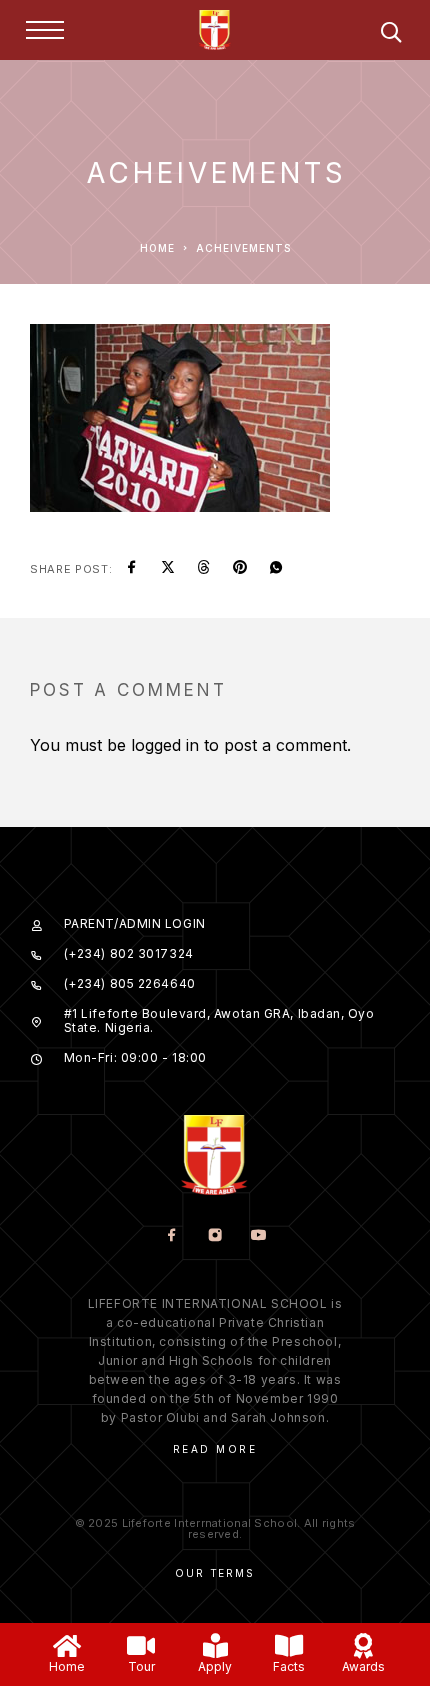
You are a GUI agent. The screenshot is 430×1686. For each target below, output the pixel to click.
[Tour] (141, 1645)
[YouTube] (258, 1236)
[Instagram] (215, 1236)
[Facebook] (172, 1236)
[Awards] (363, 1645)
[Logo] (215, 30)
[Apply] (215, 1645)
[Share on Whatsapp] (276, 569)
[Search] (391, 35)
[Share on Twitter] (168, 569)
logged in (165, 745)
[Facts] (289, 1645)
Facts (289, 1666)
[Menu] (45, 30)
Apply (215, 1666)
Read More (215, 1449)
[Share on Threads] (204, 569)
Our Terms (214, 1573)
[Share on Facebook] (132, 569)
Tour (141, 1666)
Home (67, 1666)
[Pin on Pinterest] (240, 569)
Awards (363, 1666)
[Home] (67, 1645)
